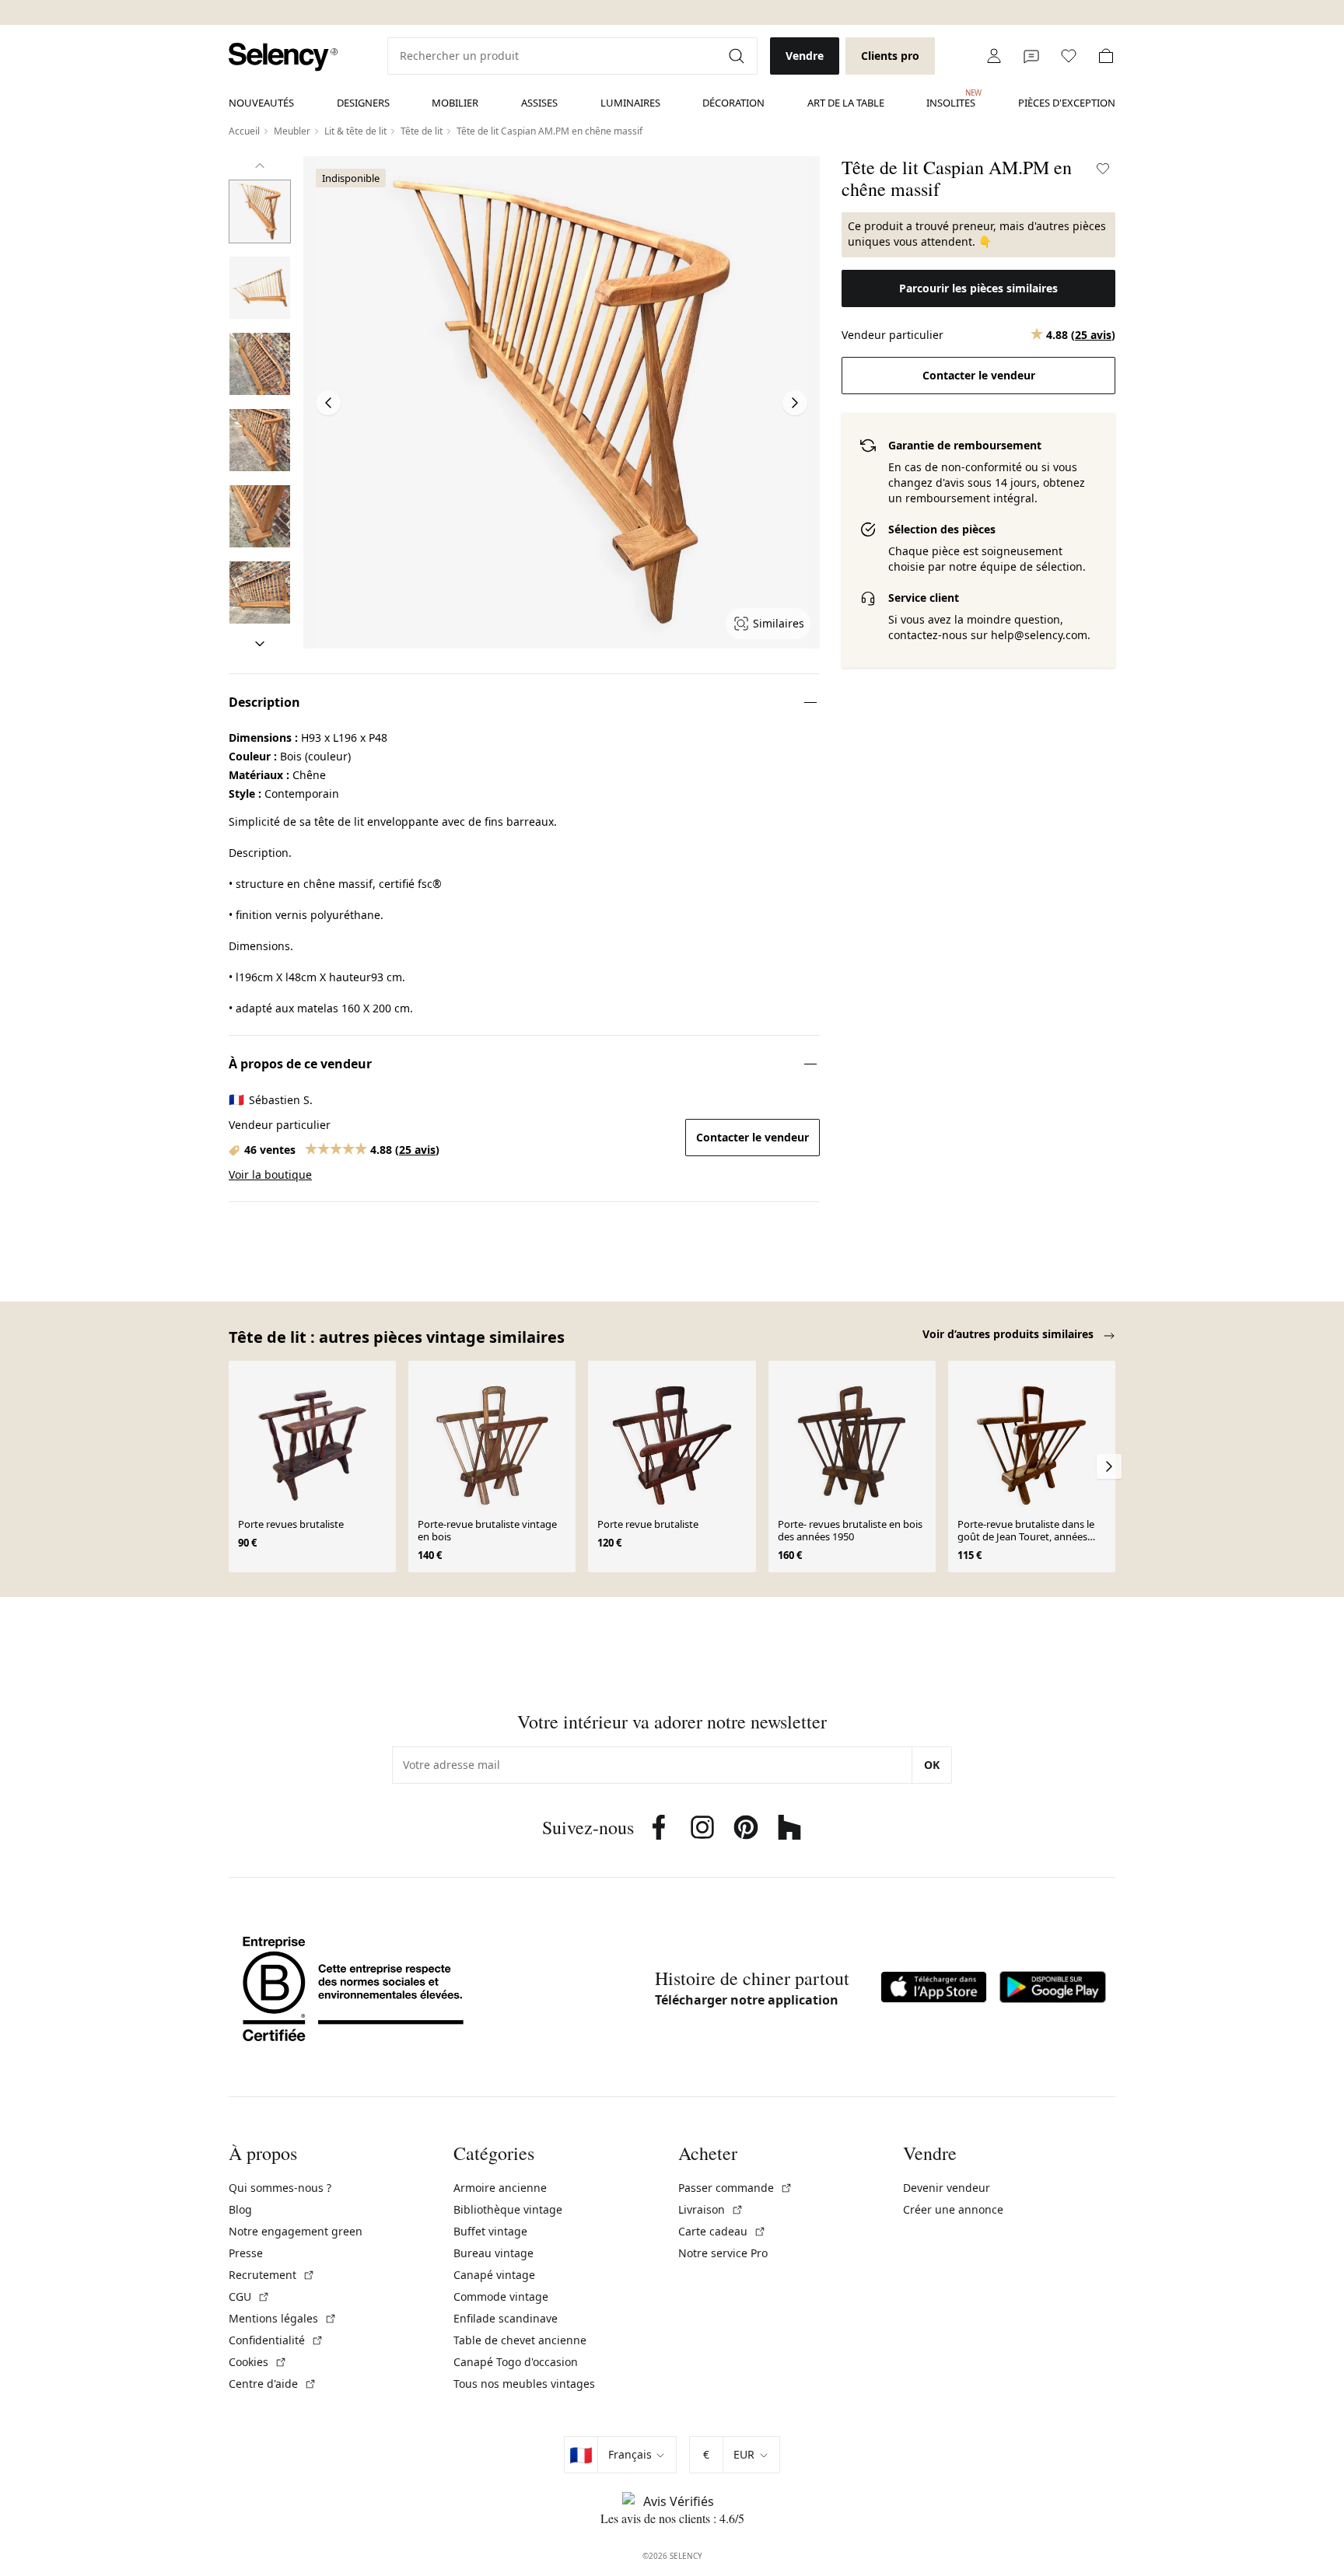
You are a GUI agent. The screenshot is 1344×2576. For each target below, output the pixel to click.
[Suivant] (260, 644)
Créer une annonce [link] (953, 2209)
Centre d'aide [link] (273, 2384)
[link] (283, 57)
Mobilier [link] (455, 103)
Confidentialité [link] (276, 2340)
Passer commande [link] (735, 2188)
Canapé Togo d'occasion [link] (516, 2362)
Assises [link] (539, 103)
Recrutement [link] (272, 2275)
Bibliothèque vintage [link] (508, 2209)
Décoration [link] (733, 103)
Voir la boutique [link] (270, 1174)
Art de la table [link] (846, 103)
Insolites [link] (951, 99)
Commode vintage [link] (501, 2296)
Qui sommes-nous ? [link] (280, 2188)
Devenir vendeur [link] (947, 2188)
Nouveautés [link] (261, 103)
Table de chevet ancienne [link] (520, 2340)
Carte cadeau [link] (722, 2231)
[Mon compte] (994, 56)
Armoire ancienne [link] (500, 2188)
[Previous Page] (328, 403)
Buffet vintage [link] (490, 2231)
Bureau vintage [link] (493, 2253)
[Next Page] (795, 403)
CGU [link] (249, 2296)
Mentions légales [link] (283, 2318)
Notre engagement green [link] (296, 2231)
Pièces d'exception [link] (1067, 103)
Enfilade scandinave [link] (506, 2318)
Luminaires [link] (630, 103)
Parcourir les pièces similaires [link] (978, 288)
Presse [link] (246, 2253)
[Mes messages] (1031, 56)
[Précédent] (260, 166)
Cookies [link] (258, 2362)
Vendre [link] (805, 56)
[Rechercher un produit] (738, 56)
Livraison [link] (711, 2209)
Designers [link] (363, 103)
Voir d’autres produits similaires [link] (1010, 1334)
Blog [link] (240, 2209)
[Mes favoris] (1069, 56)
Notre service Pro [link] (723, 2253)
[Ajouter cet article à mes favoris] (1103, 169)
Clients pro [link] (890, 56)
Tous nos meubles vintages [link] (524, 2384)
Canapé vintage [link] (494, 2275)
